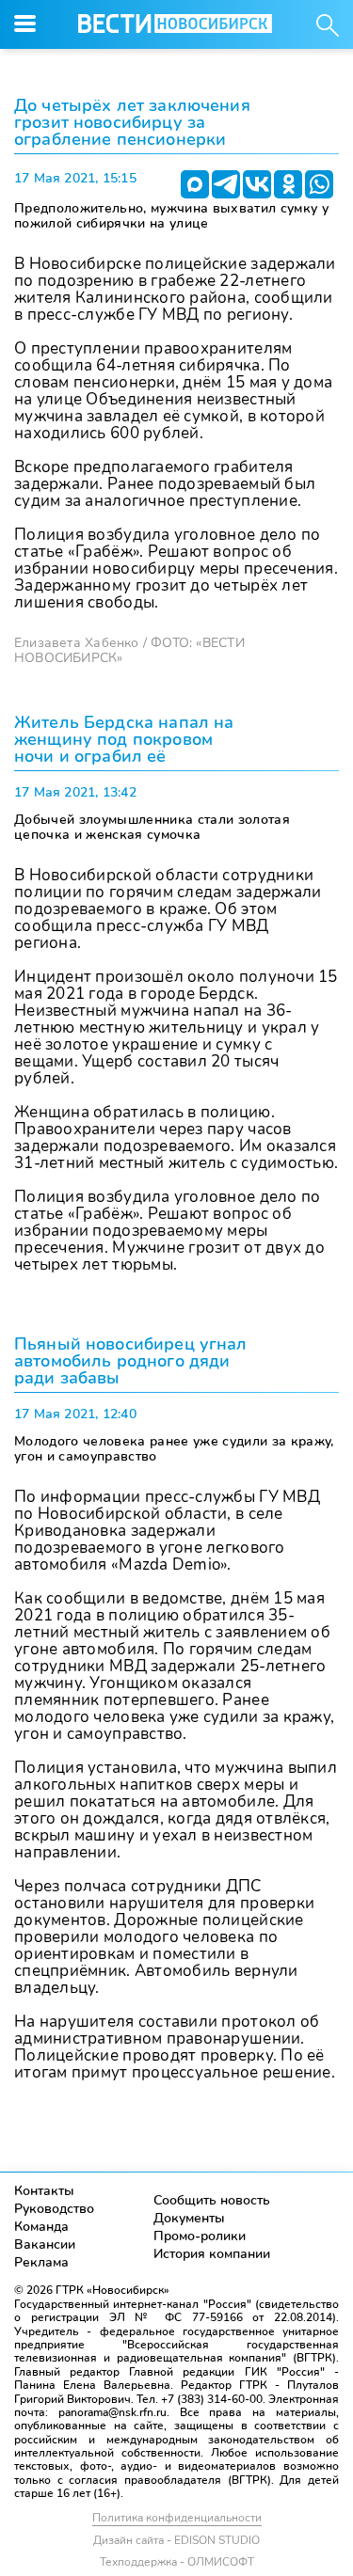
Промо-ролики (200, 2236)
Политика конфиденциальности (177, 2518)
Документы (189, 2218)
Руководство (54, 2209)
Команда (41, 2227)
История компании (212, 2254)
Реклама (41, 2262)
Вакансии (45, 2244)
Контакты (44, 2191)
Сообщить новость (212, 2200)
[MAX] (195, 184)
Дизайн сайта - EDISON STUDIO (176, 2540)
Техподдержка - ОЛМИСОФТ (177, 2562)
